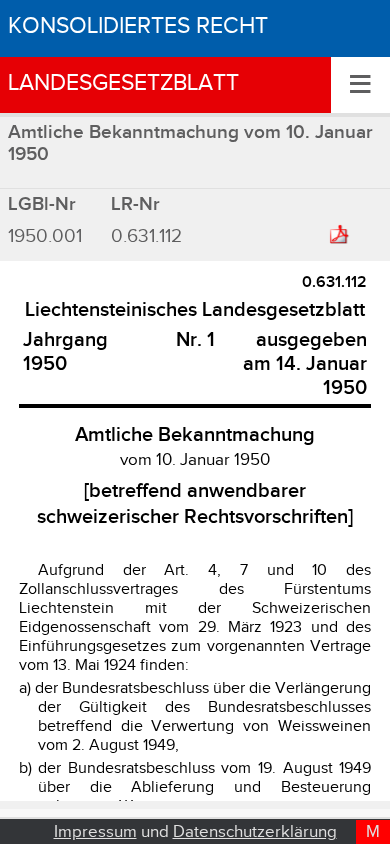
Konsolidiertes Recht (138, 26)
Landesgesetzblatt (123, 83)
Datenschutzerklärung (255, 832)
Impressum (95, 832)
